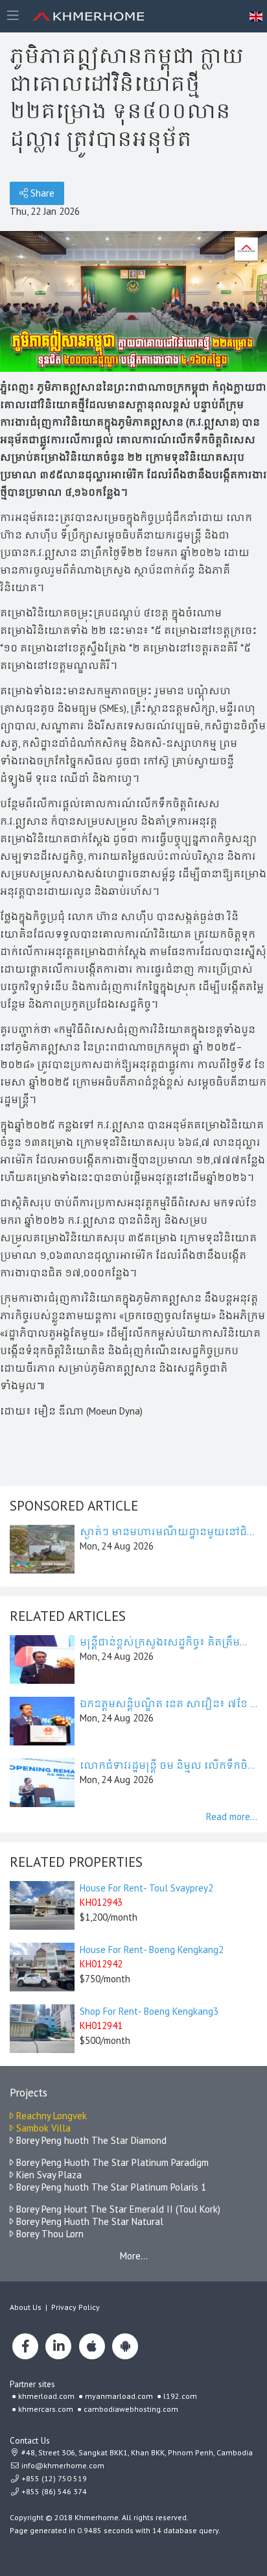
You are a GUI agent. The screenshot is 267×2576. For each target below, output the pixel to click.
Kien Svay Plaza (48, 2175)
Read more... (232, 1817)
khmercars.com (46, 2409)
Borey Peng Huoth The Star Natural (88, 2221)
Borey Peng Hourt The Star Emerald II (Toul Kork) (117, 2209)
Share (41, 193)
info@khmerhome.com (63, 2465)
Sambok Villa (42, 2128)
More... (134, 2256)
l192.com (180, 2396)
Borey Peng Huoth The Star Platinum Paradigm (111, 2162)
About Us (26, 2307)
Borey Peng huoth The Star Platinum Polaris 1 (110, 2187)
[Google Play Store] (125, 2346)
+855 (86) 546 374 (53, 2491)
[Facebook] (25, 2346)
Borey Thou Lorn (49, 2234)
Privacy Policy (75, 2307)
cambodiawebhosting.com (131, 2409)
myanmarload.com (119, 2396)
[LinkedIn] (58, 2346)
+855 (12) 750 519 (53, 2478)
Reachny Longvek (50, 2116)
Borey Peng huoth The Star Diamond (90, 2140)
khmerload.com (46, 2396)
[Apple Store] (92, 2346)
